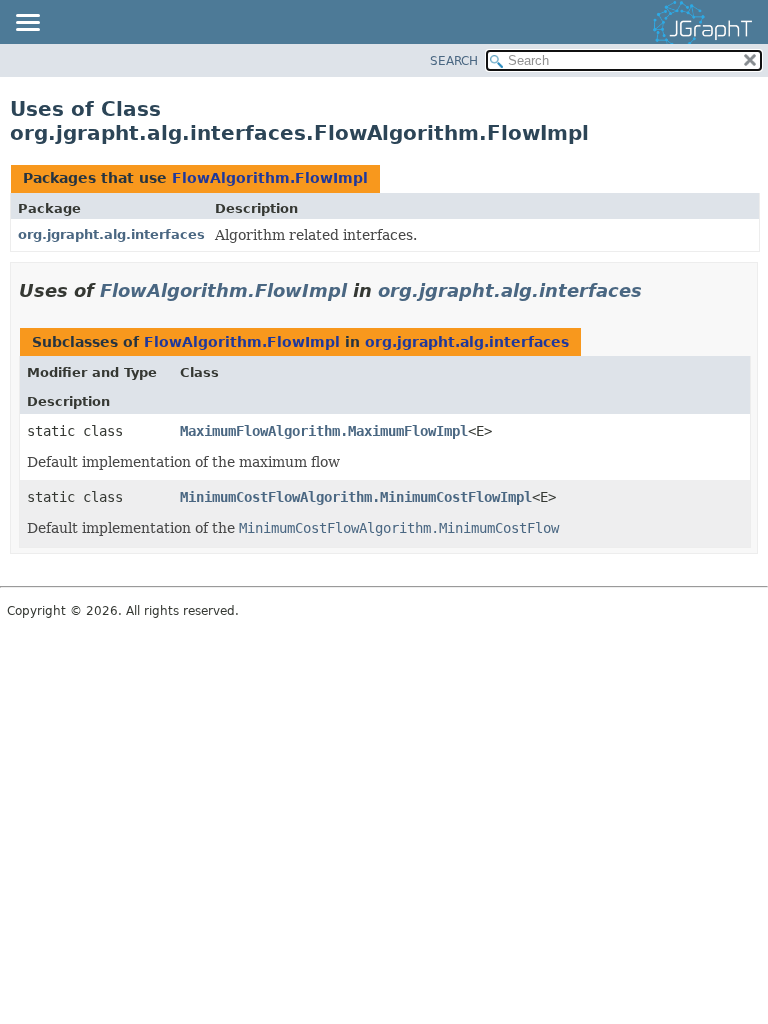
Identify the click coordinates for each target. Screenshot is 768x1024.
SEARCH (454, 61)
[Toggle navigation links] (27, 24)
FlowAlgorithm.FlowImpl (270, 178)
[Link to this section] (656, 290)
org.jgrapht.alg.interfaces (111, 234)
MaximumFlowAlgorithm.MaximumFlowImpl (324, 431)
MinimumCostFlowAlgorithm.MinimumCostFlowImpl (356, 497)
